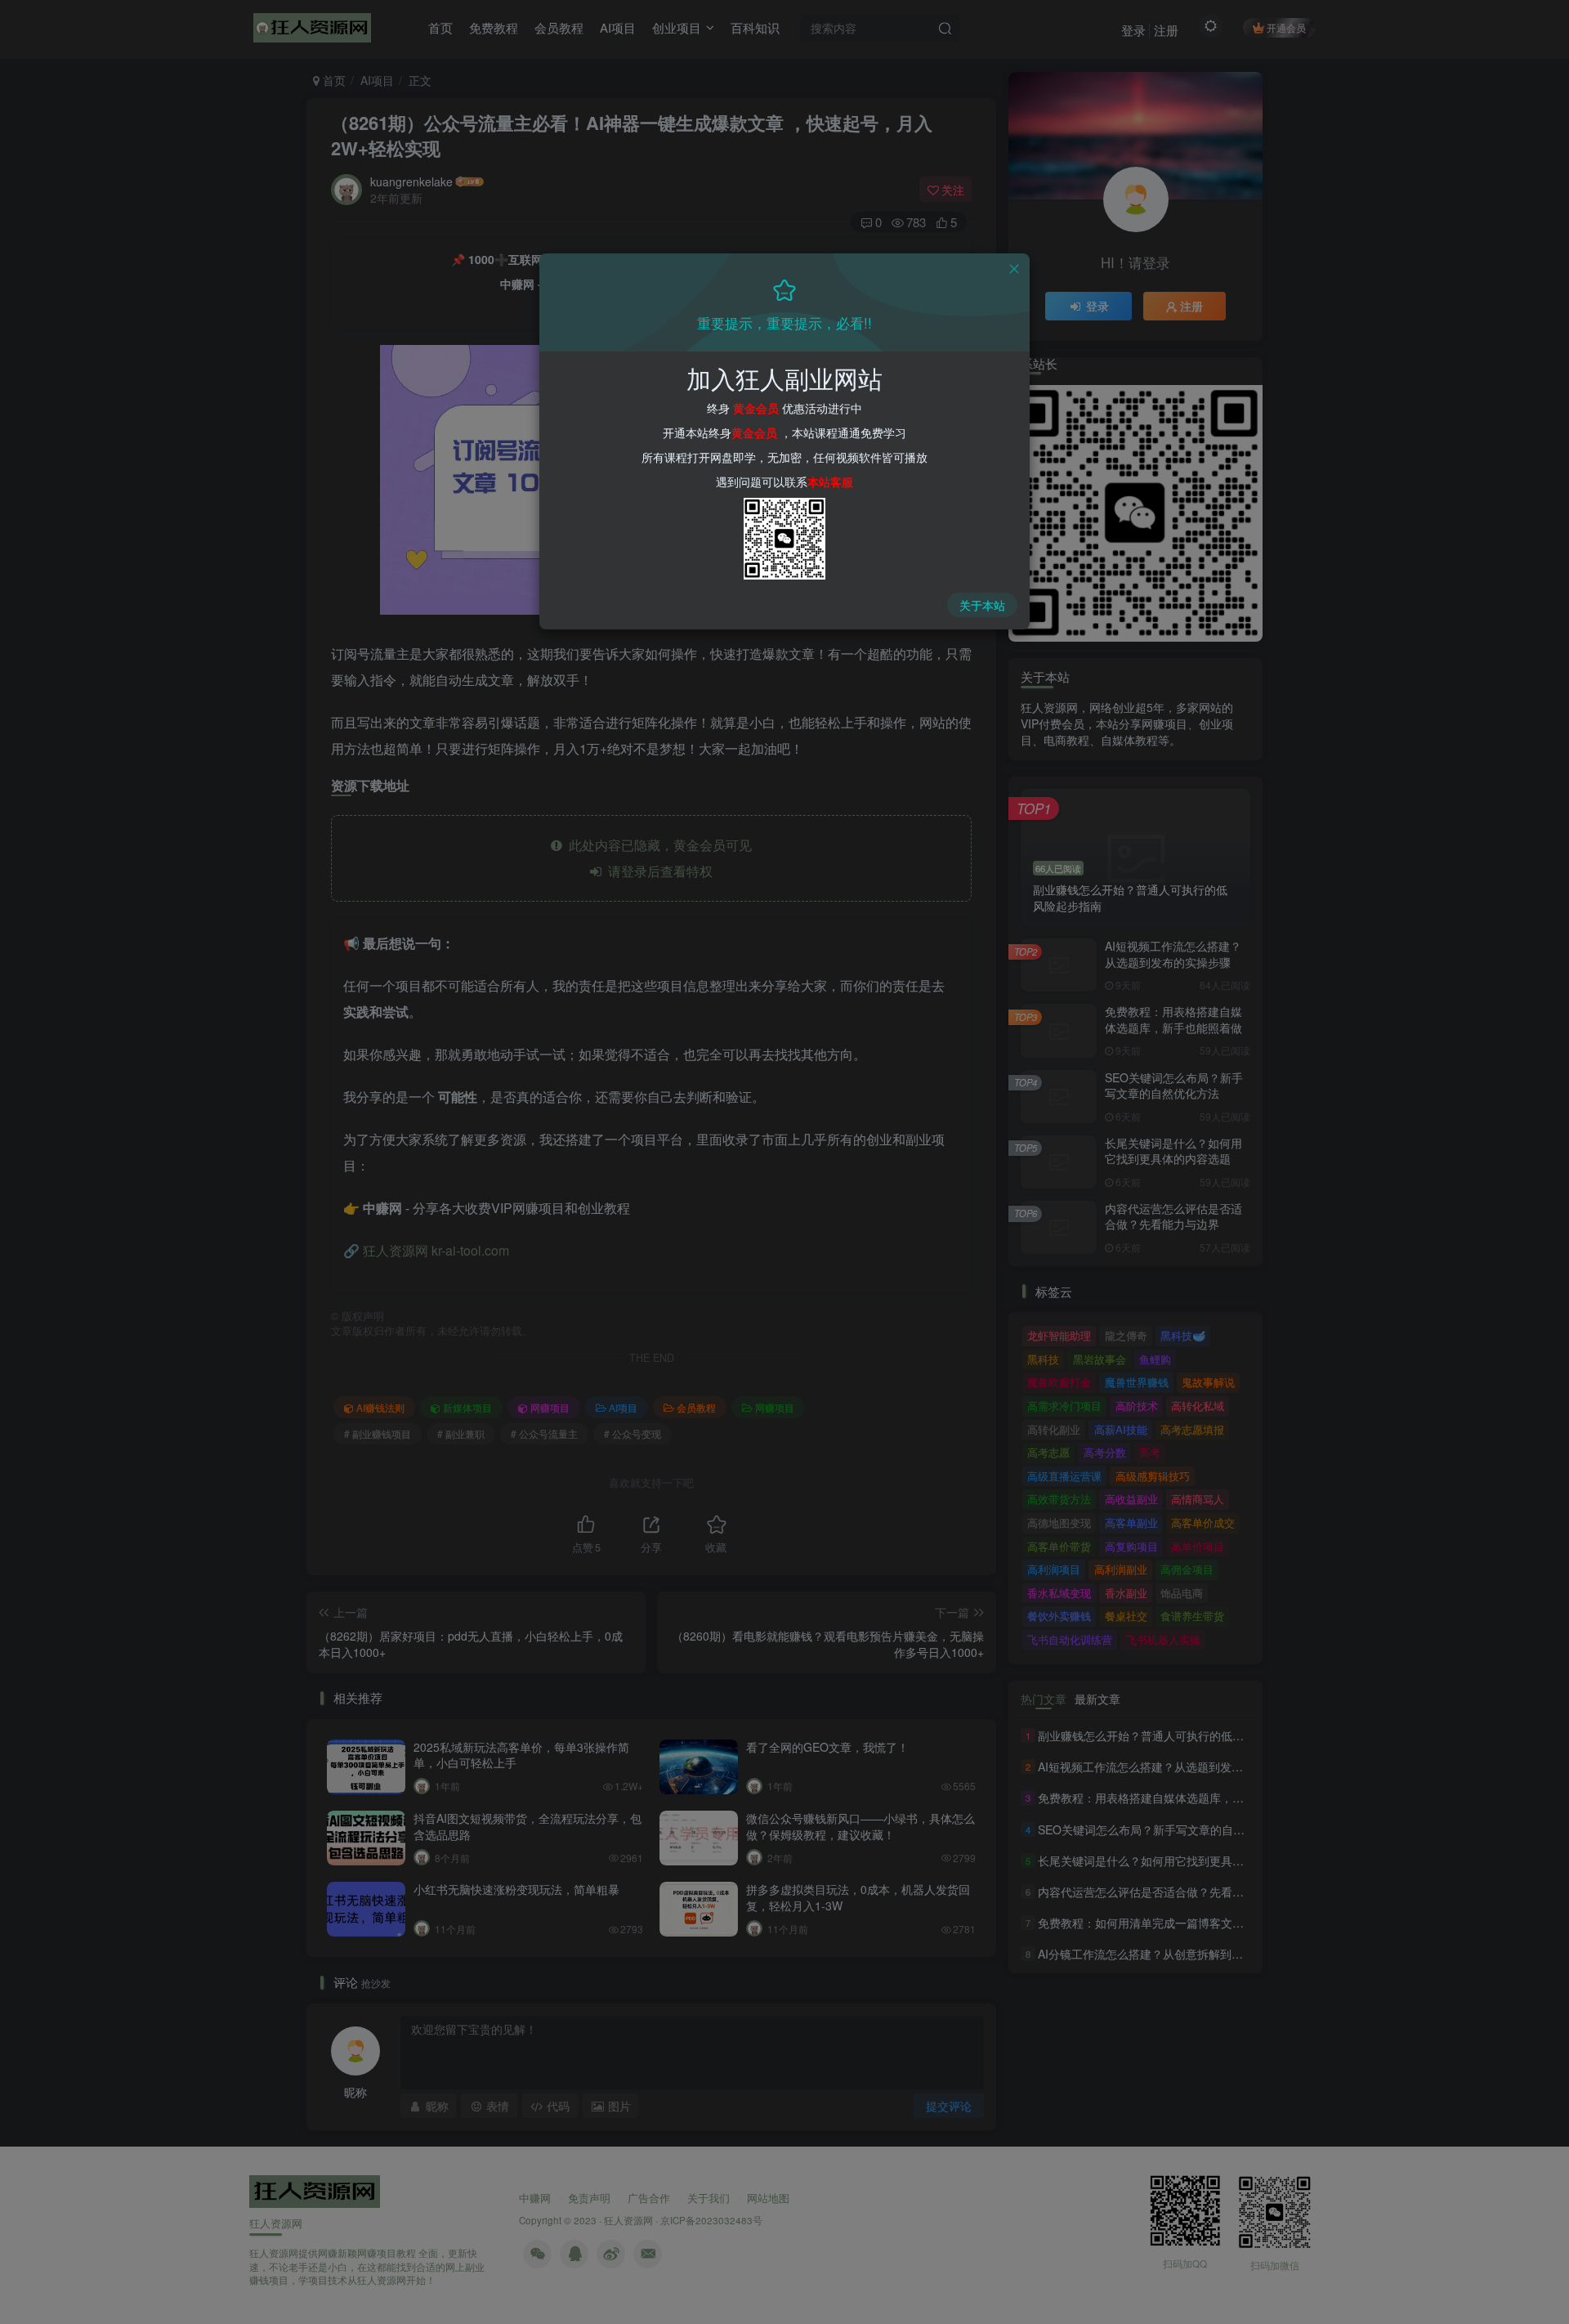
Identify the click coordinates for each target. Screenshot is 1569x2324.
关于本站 (982, 605)
